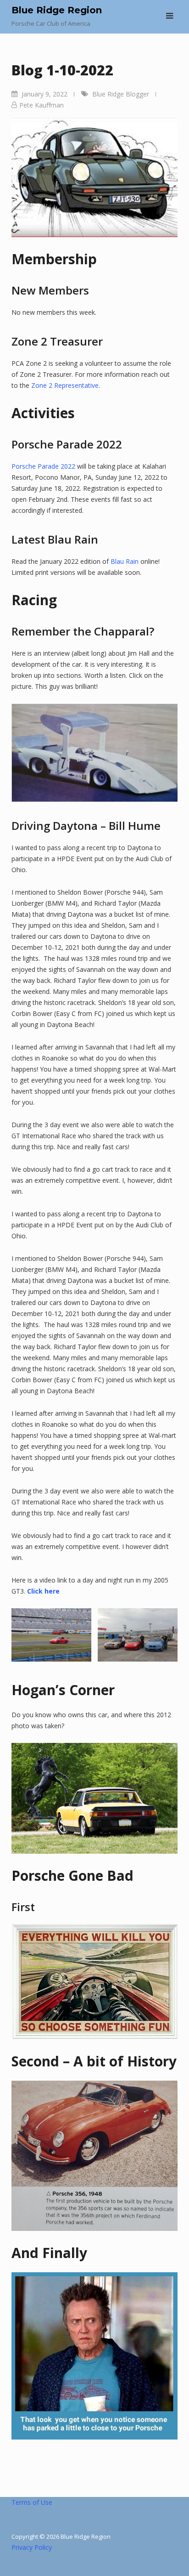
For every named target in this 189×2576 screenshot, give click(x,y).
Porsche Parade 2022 (43, 466)
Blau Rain (125, 561)
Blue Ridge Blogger (121, 94)
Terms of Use (32, 2502)
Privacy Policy (32, 2547)
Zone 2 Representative (65, 385)
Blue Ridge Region (57, 10)
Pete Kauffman (42, 105)
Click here (43, 1591)
